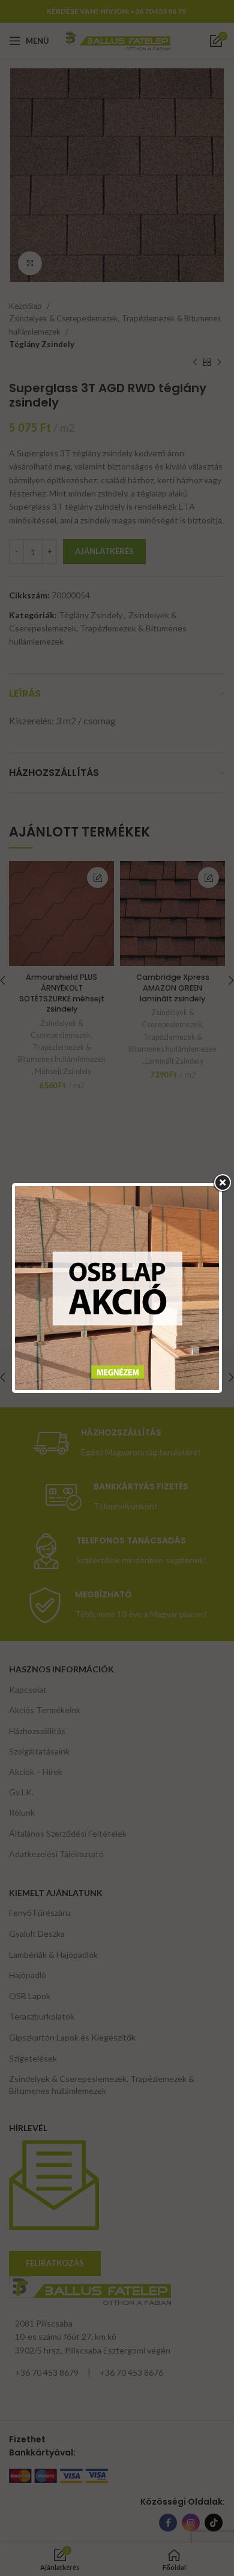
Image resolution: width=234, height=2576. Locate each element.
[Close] (222, 1183)
